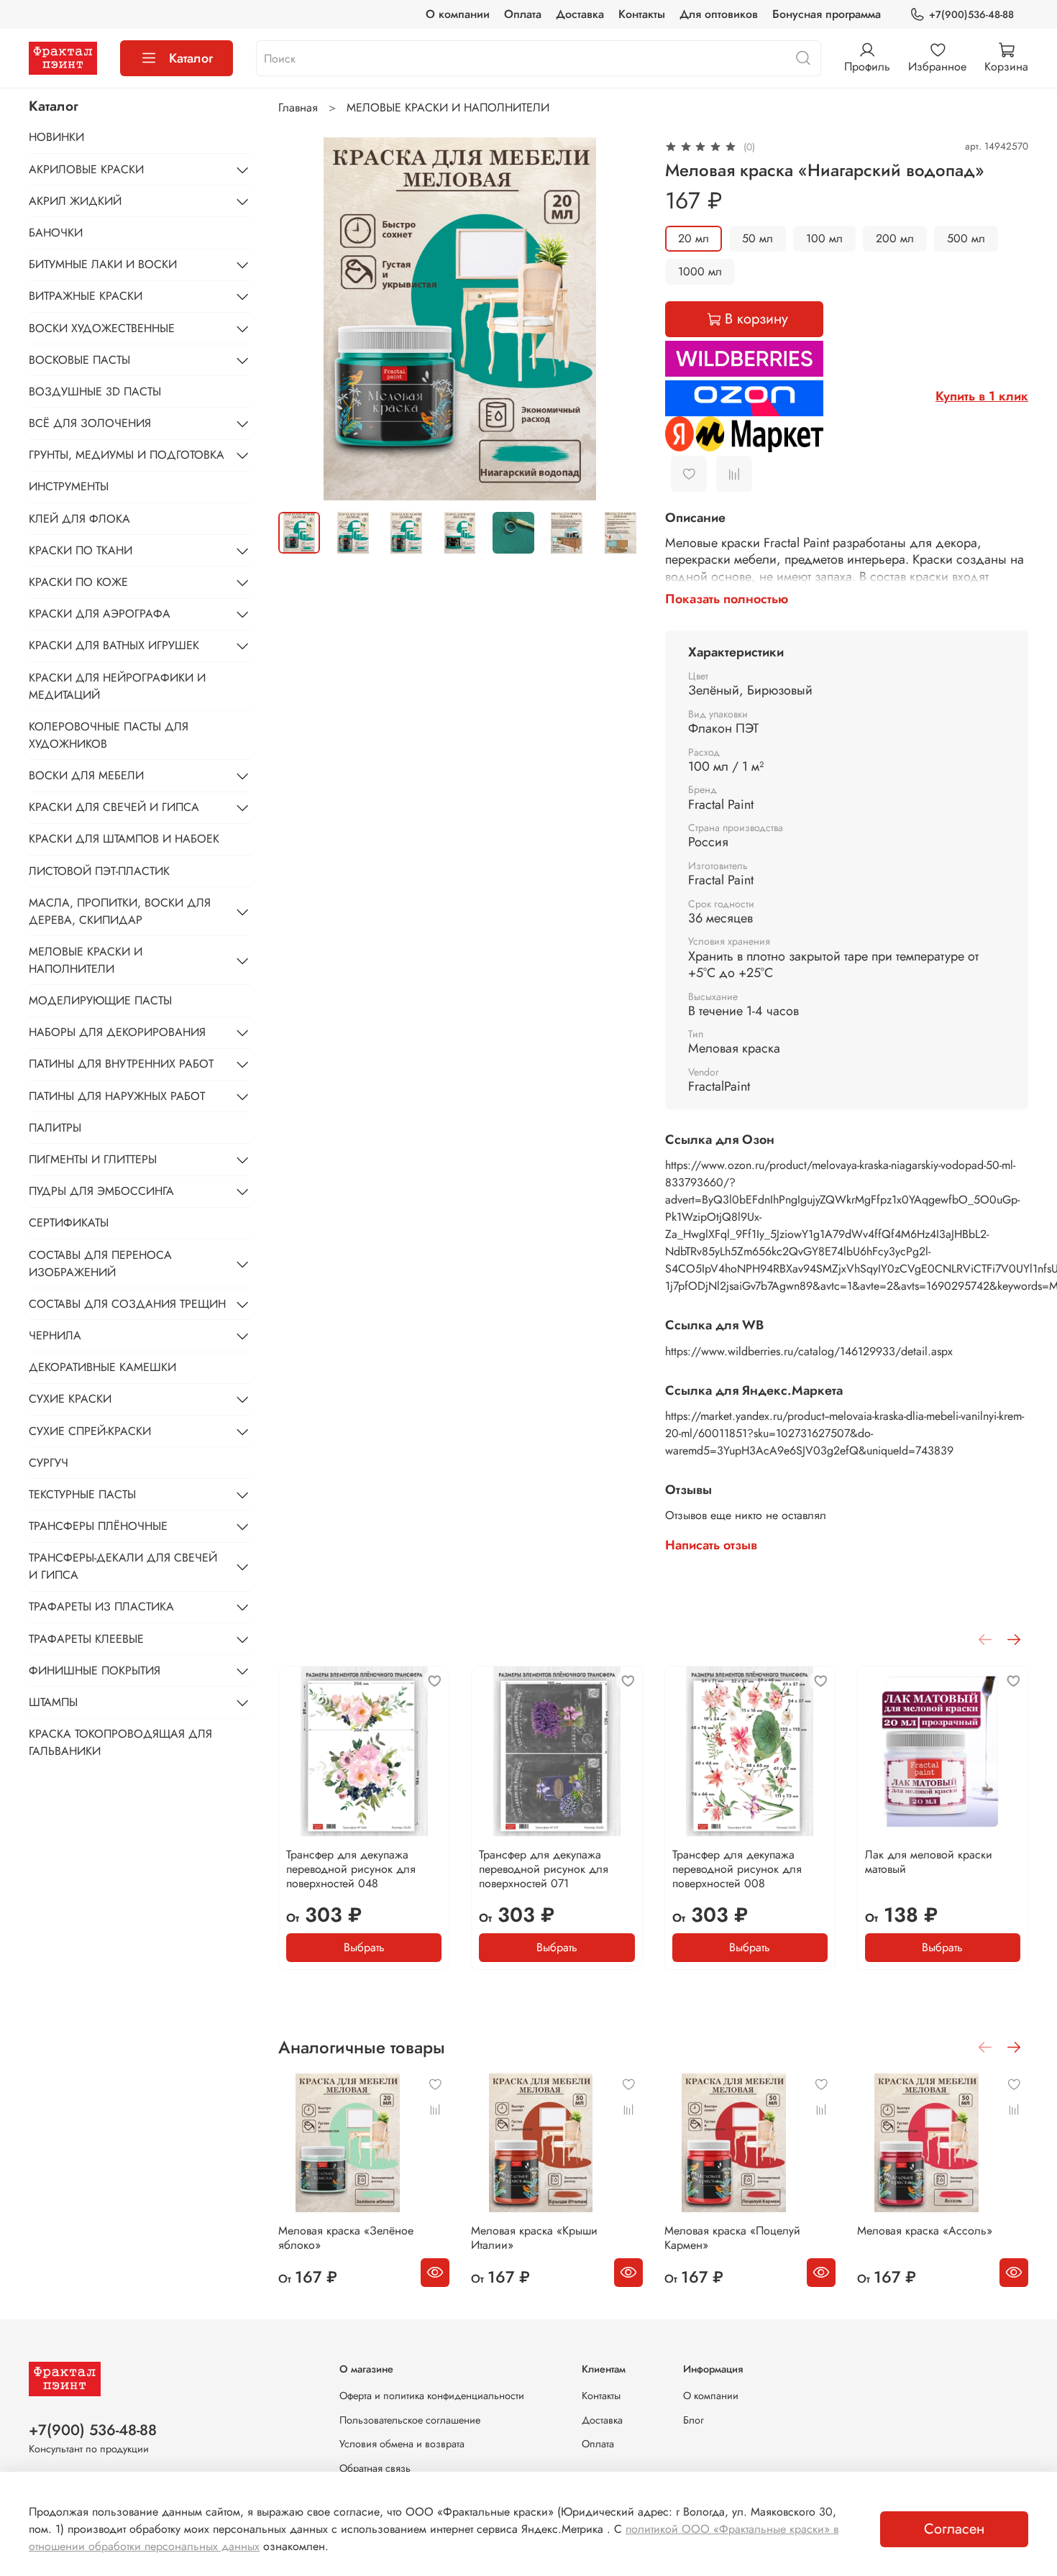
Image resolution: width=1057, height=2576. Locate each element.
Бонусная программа (827, 14)
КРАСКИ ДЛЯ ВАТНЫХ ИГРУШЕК (114, 645)
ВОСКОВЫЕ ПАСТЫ (79, 360)
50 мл (758, 238)
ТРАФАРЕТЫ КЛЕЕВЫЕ (86, 1639)
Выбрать (364, 1947)
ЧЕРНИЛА (55, 1335)
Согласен (954, 2529)
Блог (694, 2420)
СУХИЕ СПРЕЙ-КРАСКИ (90, 1431)
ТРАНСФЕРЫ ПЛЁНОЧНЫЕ (98, 1526)
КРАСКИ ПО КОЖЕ (78, 582)
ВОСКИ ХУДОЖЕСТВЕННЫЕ (102, 328)
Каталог (191, 58)
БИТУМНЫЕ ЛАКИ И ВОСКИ (103, 264)
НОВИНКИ (56, 137)
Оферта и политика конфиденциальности (432, 2396)
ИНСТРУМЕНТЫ (69, 486)
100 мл (824, 238)
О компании (458, 14)
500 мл (966, 238)
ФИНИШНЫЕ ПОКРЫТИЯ (95, 1670)
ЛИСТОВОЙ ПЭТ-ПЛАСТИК (99, 871)
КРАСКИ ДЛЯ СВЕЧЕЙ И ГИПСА (114, 807)
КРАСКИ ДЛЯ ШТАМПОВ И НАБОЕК (124, 839)
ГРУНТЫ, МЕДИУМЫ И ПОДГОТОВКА (127, 455)
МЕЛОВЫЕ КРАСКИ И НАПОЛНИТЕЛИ (448, 107)
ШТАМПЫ (53, 1702)
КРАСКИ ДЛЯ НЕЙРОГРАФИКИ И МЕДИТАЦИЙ (117, 686)
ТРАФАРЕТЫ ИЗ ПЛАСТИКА (101, 1606)
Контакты (642, 14)
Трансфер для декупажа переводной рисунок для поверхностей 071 (544, 1869)
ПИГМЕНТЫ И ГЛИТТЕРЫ (93, 1159)
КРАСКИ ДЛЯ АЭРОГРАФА (100, 614)
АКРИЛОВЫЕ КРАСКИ (86, 169)
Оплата (523, 14)
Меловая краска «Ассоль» (925, 2231)
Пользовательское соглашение (410, 2420)
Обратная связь (375, 2468)
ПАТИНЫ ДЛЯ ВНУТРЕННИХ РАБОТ (121, 1064)
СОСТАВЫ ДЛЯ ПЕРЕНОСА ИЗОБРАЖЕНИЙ (100, 1264)
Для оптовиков (719, 14)
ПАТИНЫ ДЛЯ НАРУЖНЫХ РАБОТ (117, 1096)
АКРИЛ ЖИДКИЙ (75, 201)
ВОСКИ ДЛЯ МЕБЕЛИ (86, 775)
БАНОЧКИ (56, 233)
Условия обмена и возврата (402, 2444)
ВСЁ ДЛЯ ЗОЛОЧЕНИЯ (90, 423)
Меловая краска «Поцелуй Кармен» (732, 2238)
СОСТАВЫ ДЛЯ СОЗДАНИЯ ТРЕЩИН (127, 1304)
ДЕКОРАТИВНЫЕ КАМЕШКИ (102, 1367)
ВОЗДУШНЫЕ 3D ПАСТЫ (95, 391)
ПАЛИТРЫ (55, 1128)
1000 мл (700, 271)
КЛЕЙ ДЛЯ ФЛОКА (79, 519)
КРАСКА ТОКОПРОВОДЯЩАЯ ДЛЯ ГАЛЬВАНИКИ (120, 1742)
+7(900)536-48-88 (971, 14)
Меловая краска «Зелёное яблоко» (346, 2238)
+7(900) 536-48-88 (93, 2430)
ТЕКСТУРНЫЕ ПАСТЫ (82, 1494)
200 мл (895, 238)
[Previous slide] (301, 319)
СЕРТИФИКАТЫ (69, 1223)
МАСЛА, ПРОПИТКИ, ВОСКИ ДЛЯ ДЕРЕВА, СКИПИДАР (120, 911)
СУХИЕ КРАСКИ (70, 1399)
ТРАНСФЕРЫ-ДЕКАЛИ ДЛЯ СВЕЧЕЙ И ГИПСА (123, 1566)
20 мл (694, 238)
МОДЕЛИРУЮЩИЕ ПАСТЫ (100, 1000)
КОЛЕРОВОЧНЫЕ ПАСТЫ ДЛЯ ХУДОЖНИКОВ (109, 735)
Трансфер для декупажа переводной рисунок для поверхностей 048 (351, 1869)
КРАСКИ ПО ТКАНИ (81, 550)
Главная (298, 107)
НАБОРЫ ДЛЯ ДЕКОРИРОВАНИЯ (117, 1032)
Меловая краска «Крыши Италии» (535, 2238)
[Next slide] (619, 319)
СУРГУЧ (49, 1463)
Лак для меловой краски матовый (929, 1862)
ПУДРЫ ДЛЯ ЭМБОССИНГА (101, 1191)
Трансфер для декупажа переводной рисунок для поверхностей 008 (737, 1869)
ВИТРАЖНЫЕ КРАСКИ (86, 296)
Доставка (580, 14)
